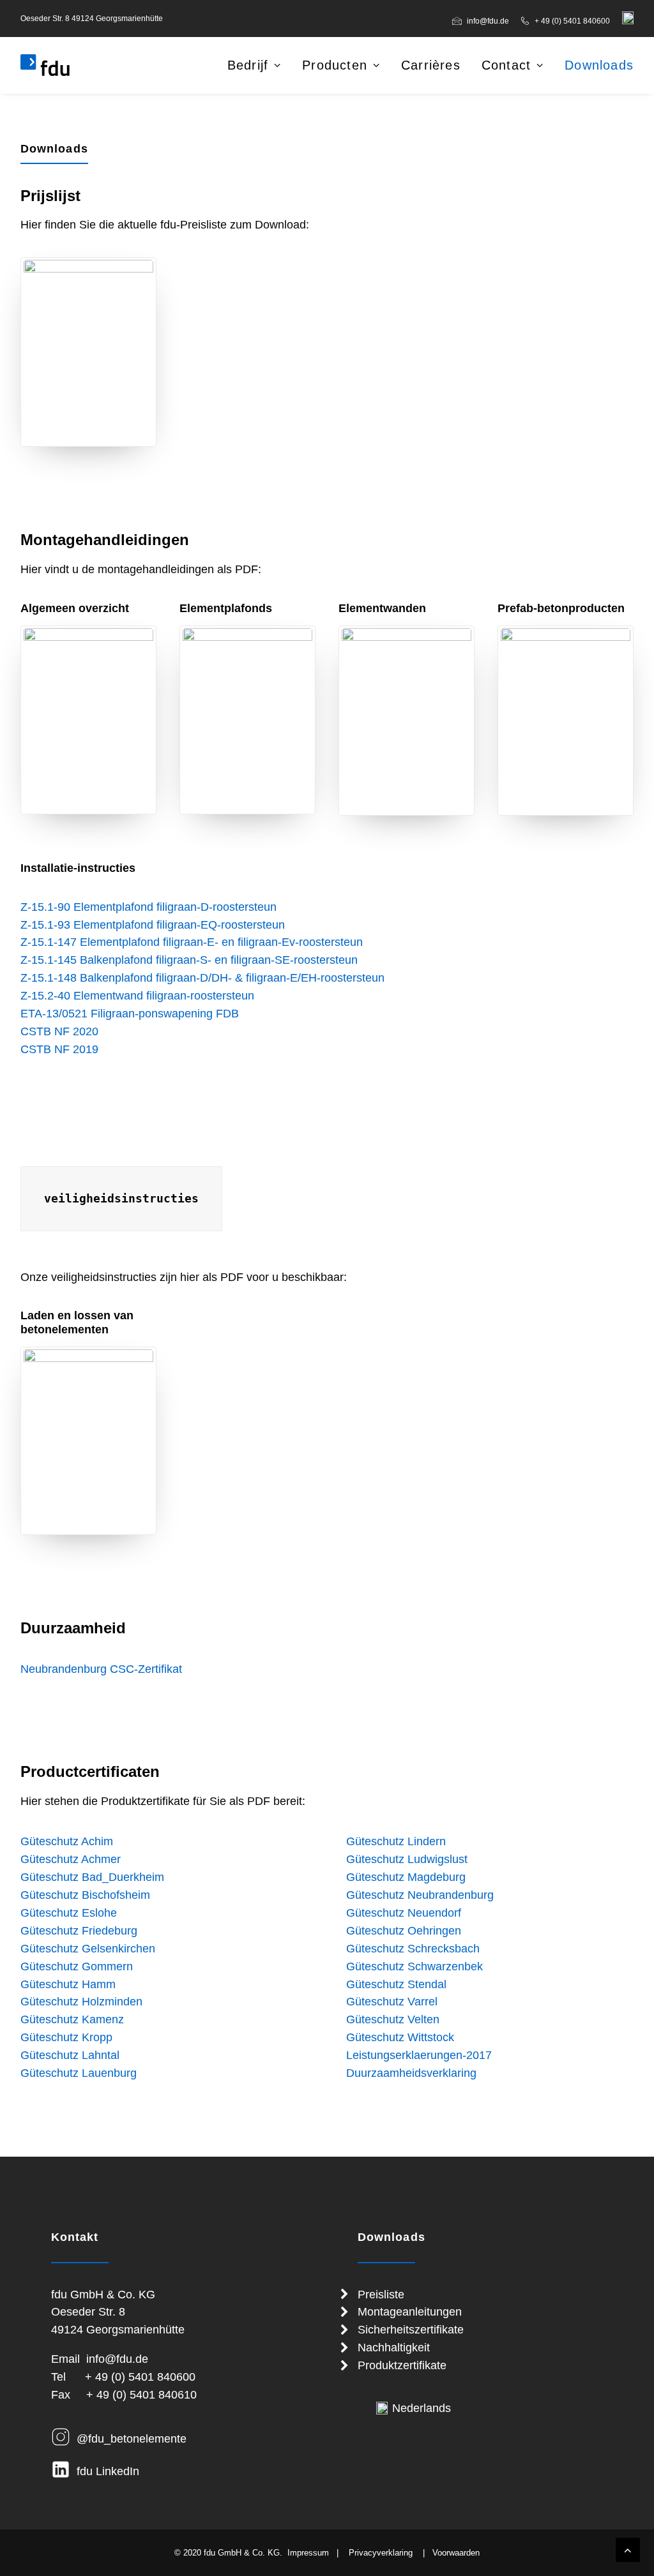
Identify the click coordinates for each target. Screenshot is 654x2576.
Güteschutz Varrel (392, 2002)
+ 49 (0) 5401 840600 (572, 21)
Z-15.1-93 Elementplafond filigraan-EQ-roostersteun (153, 925)
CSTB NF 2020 (59, 1031)
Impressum (308, 2553)
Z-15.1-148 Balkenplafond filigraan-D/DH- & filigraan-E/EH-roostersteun (202, 978)
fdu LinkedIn (108, 2471)
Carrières (431, 65)
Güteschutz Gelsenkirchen (88, 1949)
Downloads (599, 65)
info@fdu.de (488, 21)
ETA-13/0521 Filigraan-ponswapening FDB (130, 1014)
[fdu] (45, 65)
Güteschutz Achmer (71, 1859)
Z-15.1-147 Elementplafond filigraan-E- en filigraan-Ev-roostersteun (192, 942)
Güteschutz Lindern (396, 1841)
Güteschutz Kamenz (72, 2019)
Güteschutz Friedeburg (79, 1931)
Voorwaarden (456, 2553)
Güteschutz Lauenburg (79, 2073)
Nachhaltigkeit (394, 2348)
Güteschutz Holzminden (81, 2002)
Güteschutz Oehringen (404, 1931)
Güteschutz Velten (393, 2019)
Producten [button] (335, 65)
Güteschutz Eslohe (69, 1913)
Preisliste (381, 2295)
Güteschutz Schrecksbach (413, 1949)
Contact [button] (506, 65)
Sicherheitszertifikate (411, 2330)
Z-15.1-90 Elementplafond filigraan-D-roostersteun (148, 907)
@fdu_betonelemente (132, 2439)
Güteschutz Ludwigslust (407, 1859)
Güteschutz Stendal (396, 1984)
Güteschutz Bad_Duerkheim (92, 1877)
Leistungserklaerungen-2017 (419, 2055)
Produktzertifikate (402, 2365)
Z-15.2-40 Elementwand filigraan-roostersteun (137, 996)
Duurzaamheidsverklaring (411, 2073)
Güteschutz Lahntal (70, 2055)
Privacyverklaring (381, 2553)
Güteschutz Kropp (66, 2037)
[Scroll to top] (628, 2549)
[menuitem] (483, 21)
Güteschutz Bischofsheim (85, 1895)
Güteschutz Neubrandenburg (420, 1895)
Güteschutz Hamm (68, 1984)
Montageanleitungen (410, 2312)
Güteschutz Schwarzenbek (414, 1966)
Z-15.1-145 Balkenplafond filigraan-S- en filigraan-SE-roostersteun (189, 960)
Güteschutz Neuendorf (404, 1913)
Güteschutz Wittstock (400, 2037)
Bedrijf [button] (248, 65)
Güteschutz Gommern (77, 1966)
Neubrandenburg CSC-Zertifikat (101, 1669)
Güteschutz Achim (67, 1841)
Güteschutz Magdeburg (406, 1877)
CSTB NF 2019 (59, 1049)
